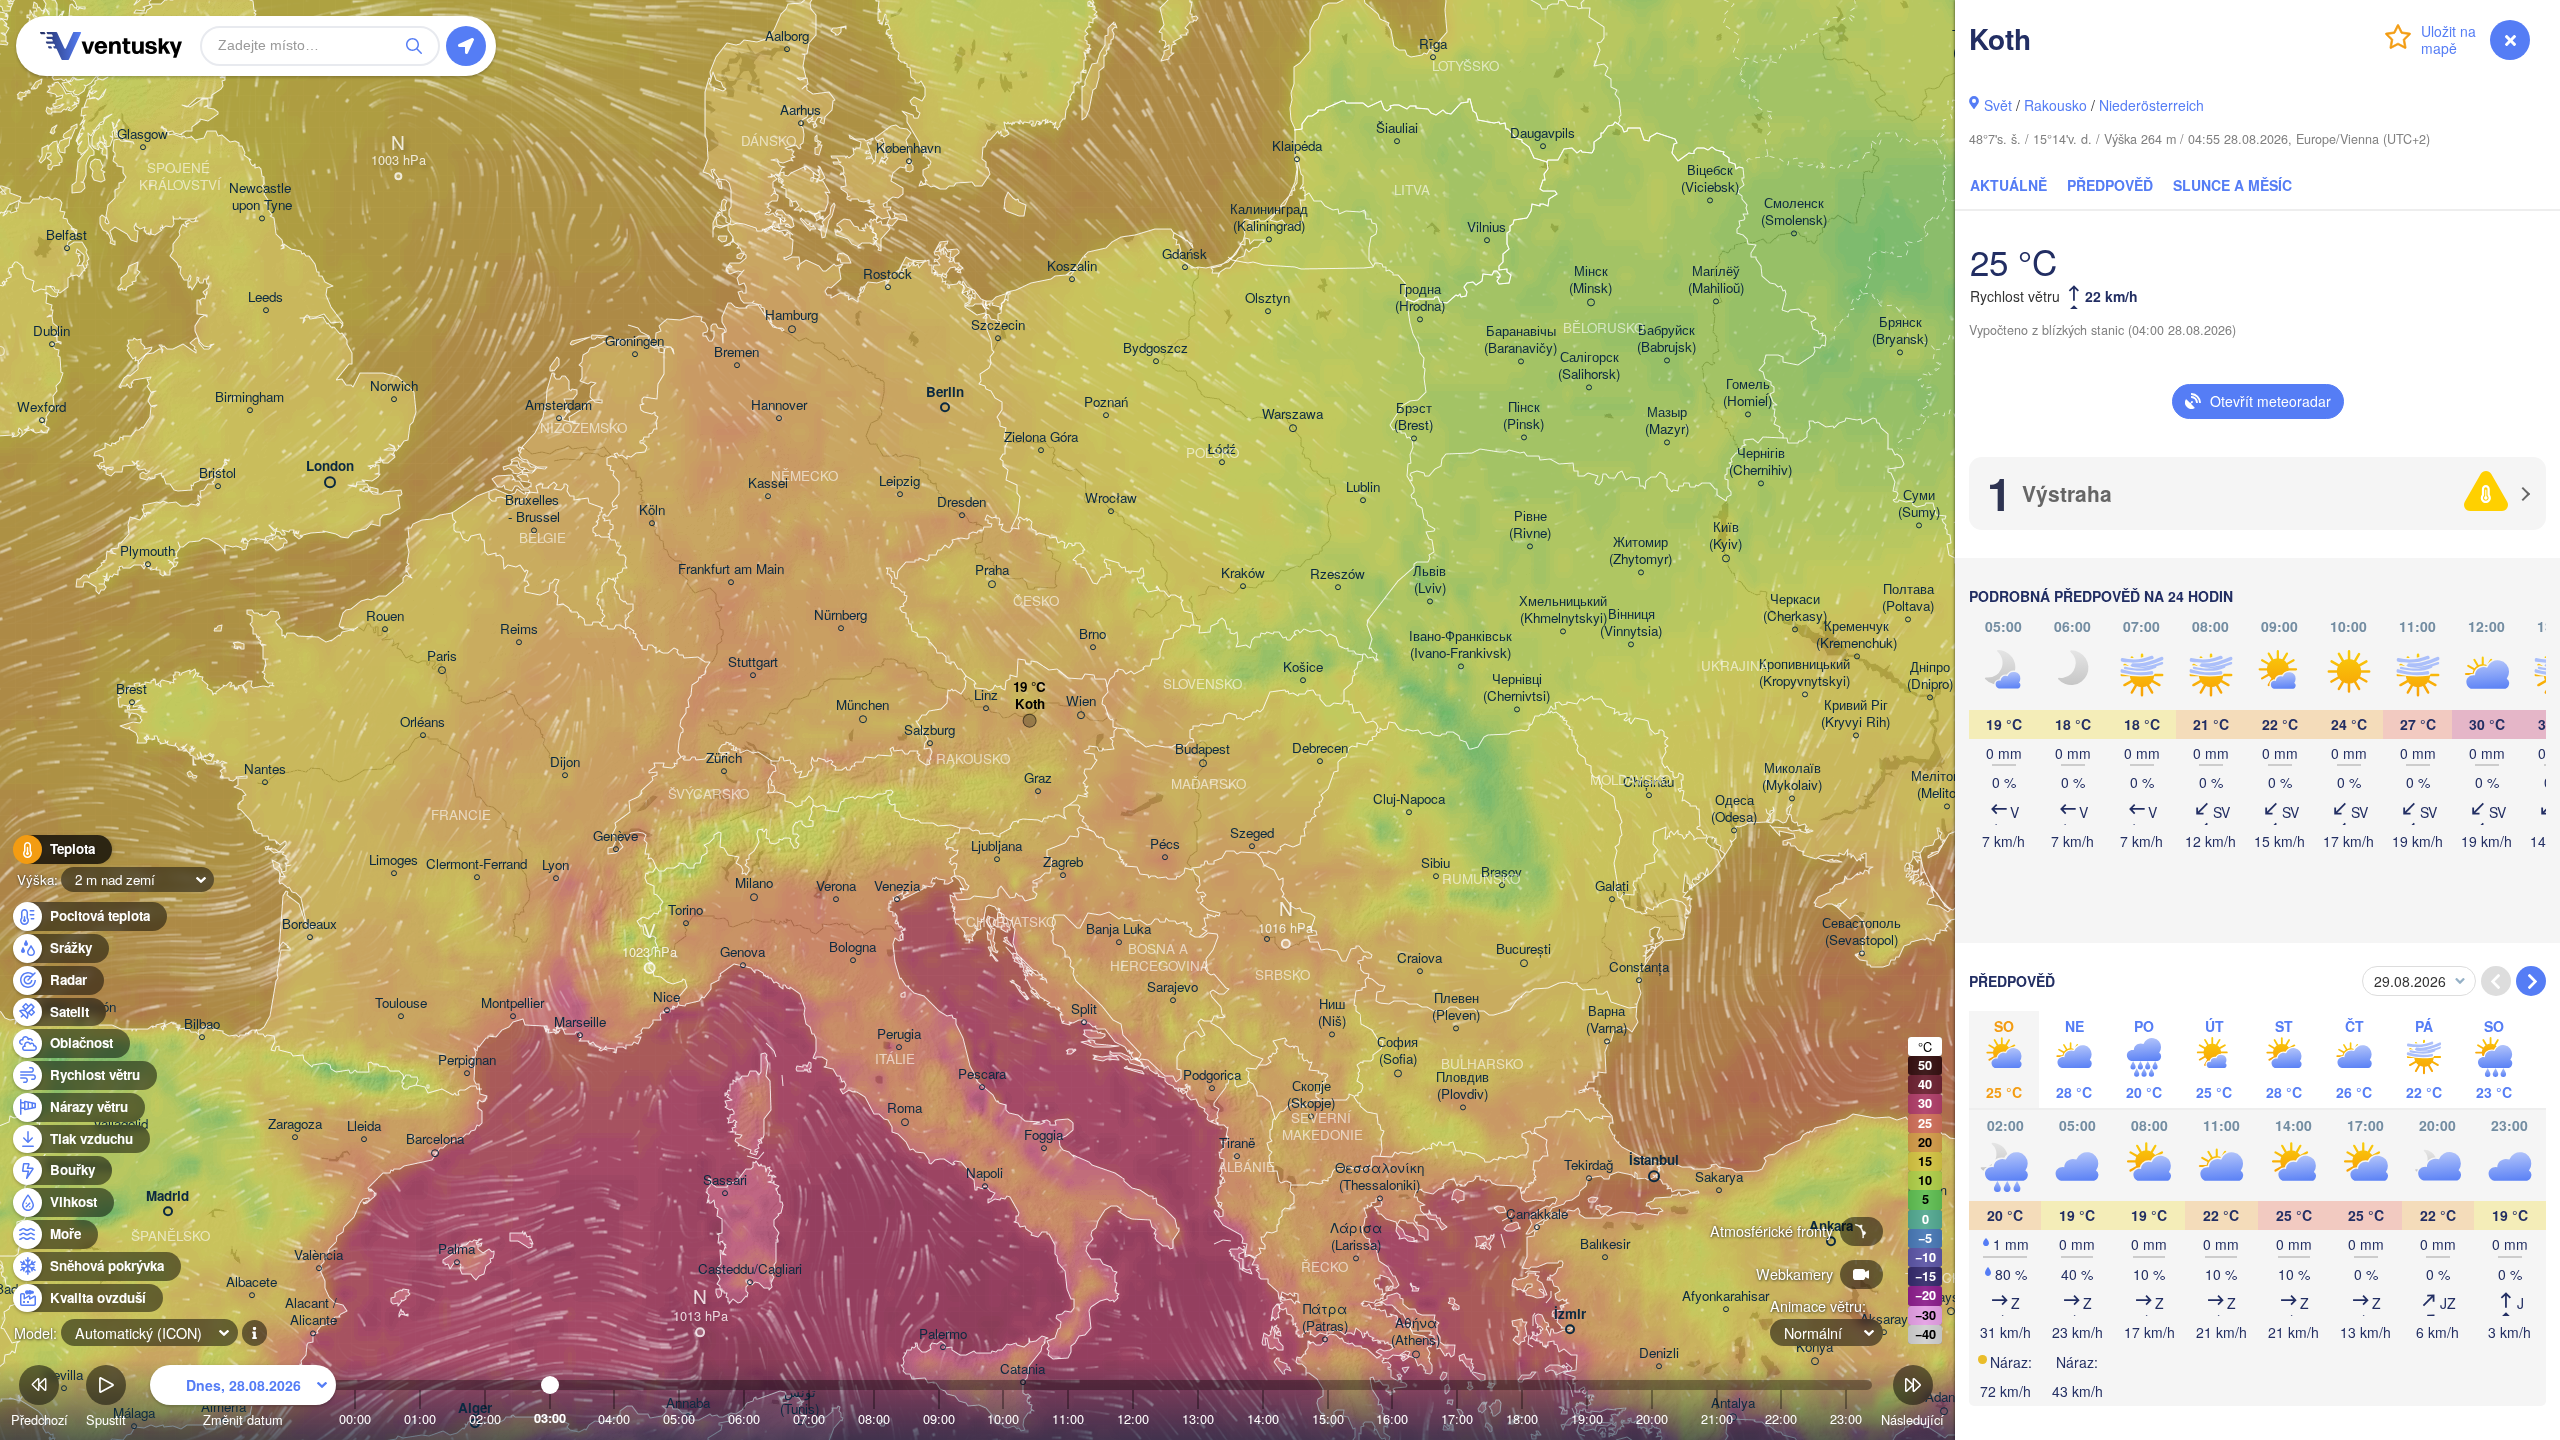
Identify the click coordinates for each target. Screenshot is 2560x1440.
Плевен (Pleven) (1456, 1007)
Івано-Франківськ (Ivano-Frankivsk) (1460, 645)
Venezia (897, 886)
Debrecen (1320, 748)
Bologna (852, 947)
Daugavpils (1542, 133)
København (908, 148)
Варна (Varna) (1606, 1020)
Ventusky (108, 46)
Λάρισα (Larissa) (1356, 1237)
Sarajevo (1172, 987)
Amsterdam (558, 405)
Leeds (265, 297)
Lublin (1363, 487)
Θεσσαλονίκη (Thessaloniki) (1379, 1177)
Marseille (580, 1022)
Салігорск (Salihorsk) (1589, 366)
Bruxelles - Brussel (534, 509)
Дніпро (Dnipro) (1930, 676)
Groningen (634, 341)
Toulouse (401, 1003)
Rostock (887, 274)
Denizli (1659, 1353)
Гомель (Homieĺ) (1747, 393)
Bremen (736, 352)
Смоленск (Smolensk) (1794, 212)
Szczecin (998, 325)
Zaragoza (295, 1124)
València (318, 1255)
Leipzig (899, 481)
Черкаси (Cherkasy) (1795, 608)
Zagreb (1063, 862)
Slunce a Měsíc (2232, 185)
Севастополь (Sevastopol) (1861, 932)
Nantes (265, 769)
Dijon (565, 762)
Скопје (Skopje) (1311, 1095)
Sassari (725, 1180)
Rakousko (2055, 105)
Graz (1038, 778)
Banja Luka (1118, 929)
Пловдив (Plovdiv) (1462, 1086)
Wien (1081, 701)
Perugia (899, 1034)
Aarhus (800, 110)
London (330, 466)
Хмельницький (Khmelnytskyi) (1563, 610)
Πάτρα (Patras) (1325, 1318)
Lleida (364, 1126)
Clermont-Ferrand (476, 864)
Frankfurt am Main (731, 569)
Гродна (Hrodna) (1420, 298)
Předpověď (2110, 185)
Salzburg (929, 730)
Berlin (945, 392)
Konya (1814, 1347)
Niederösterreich (2151, 105)
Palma (456, 1249)
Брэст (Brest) (1413, 417)
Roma (904, 1108)
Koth (1030, 704)
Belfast (66, 235)
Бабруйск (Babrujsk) (1666, 339)
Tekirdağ (1588, 1165)
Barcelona (435, 1139)
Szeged (1252, 833)
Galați (1612, 886)
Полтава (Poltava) (1908, 598)
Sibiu (1435, 863)
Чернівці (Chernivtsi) (1516, 688)
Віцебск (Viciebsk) (1710, 179)
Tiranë (1237, 1143)
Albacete (251, 1282)
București (1523, 949)
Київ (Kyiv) (1725, 536)
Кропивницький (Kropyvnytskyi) (1804, 673)
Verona (836, 886)
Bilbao (202, 1024)
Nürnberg (840, 615)
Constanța (1639, 967)
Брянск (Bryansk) (1900, 331)
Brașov (1501, 872)
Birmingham (249, 397)
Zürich (724, 758)
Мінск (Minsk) (1590, 280)
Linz (986, 695)
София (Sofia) (1397, 1051)
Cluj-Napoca (1409, 799)
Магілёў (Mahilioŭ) (1716, 280)
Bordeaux (309, 924)
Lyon (555, 865)
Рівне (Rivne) (1530, 525)
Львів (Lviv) (1429, 580)
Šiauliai (1397, 128)
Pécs (1165, 844)
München (862, 705)
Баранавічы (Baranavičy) (1520, 340)
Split (1084, 1009)
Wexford (41, 407)
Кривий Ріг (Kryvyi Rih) (1855, 714)
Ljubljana (996, 846)
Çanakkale (1537, 1214)
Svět (1998, 105)
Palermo (943, 1334)
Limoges (393, 860)
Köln (652, 510)
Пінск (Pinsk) (1523, 416)
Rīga (1433, 44)
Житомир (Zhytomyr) (1640, 551)
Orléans (422, 722)
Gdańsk (1184, 254)
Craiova (1419, 958)
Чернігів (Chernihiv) (1760, 462)
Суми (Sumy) (1919, 504)
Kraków (1243, 573)
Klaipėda (1297, 146)
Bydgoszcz (1155, 348)
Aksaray (1884, 1319)
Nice (666, 997)
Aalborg (787, 36)
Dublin (51, 331)
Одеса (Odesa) (1734, 809)
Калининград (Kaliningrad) (1269, 218)
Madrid (167, 1196)
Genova (742, 952)
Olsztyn (1267, 298)
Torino (685, 910)
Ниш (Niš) (1332, 1013)
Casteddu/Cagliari (750, 1269)
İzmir (1570, 1314)
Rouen (385, 616)
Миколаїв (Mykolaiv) (1792, 777)
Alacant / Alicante (313, 1312)
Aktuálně (2008, 185)
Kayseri (1951, 1297)
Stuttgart (753, 662)
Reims (519, 629)
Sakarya (1719, 1177)
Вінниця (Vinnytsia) (1631, 623)
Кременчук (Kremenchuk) (1856, 635)
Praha (992, 570)
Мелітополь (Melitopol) (1946, 785)
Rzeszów (1337, 574)
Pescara (982, 1074)
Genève (615, 836)
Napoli (984, 1173)
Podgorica (1212, 1075)
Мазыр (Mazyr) (1667, 421)
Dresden (961, 502)
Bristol (217, 473)
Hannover (779, 405)
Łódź (1221, 449)
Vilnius (1486, 227)
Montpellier (512, 1003)
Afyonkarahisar (1725, 1296)
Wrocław (1111, 498)
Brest (131, 689)
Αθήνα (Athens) (1415, 1332)
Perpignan (467, 1060)
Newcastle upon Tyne (262, 197)
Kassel (768, 483)
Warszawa (1292, 414)
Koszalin (1072, 266)
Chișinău (1648, 782)
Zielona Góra (1041, 437)
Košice (1303, 667)
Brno (1092, 634)
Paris (442, 656)
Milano (754, 883)
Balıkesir (1605, 1244)
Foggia (1043, 1135)
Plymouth (147, 551)
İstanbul (1654, 1160)
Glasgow (142, 134)
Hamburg (791, 315)
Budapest (1202, 749)
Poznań (1106, 402)
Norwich (394, 386)
